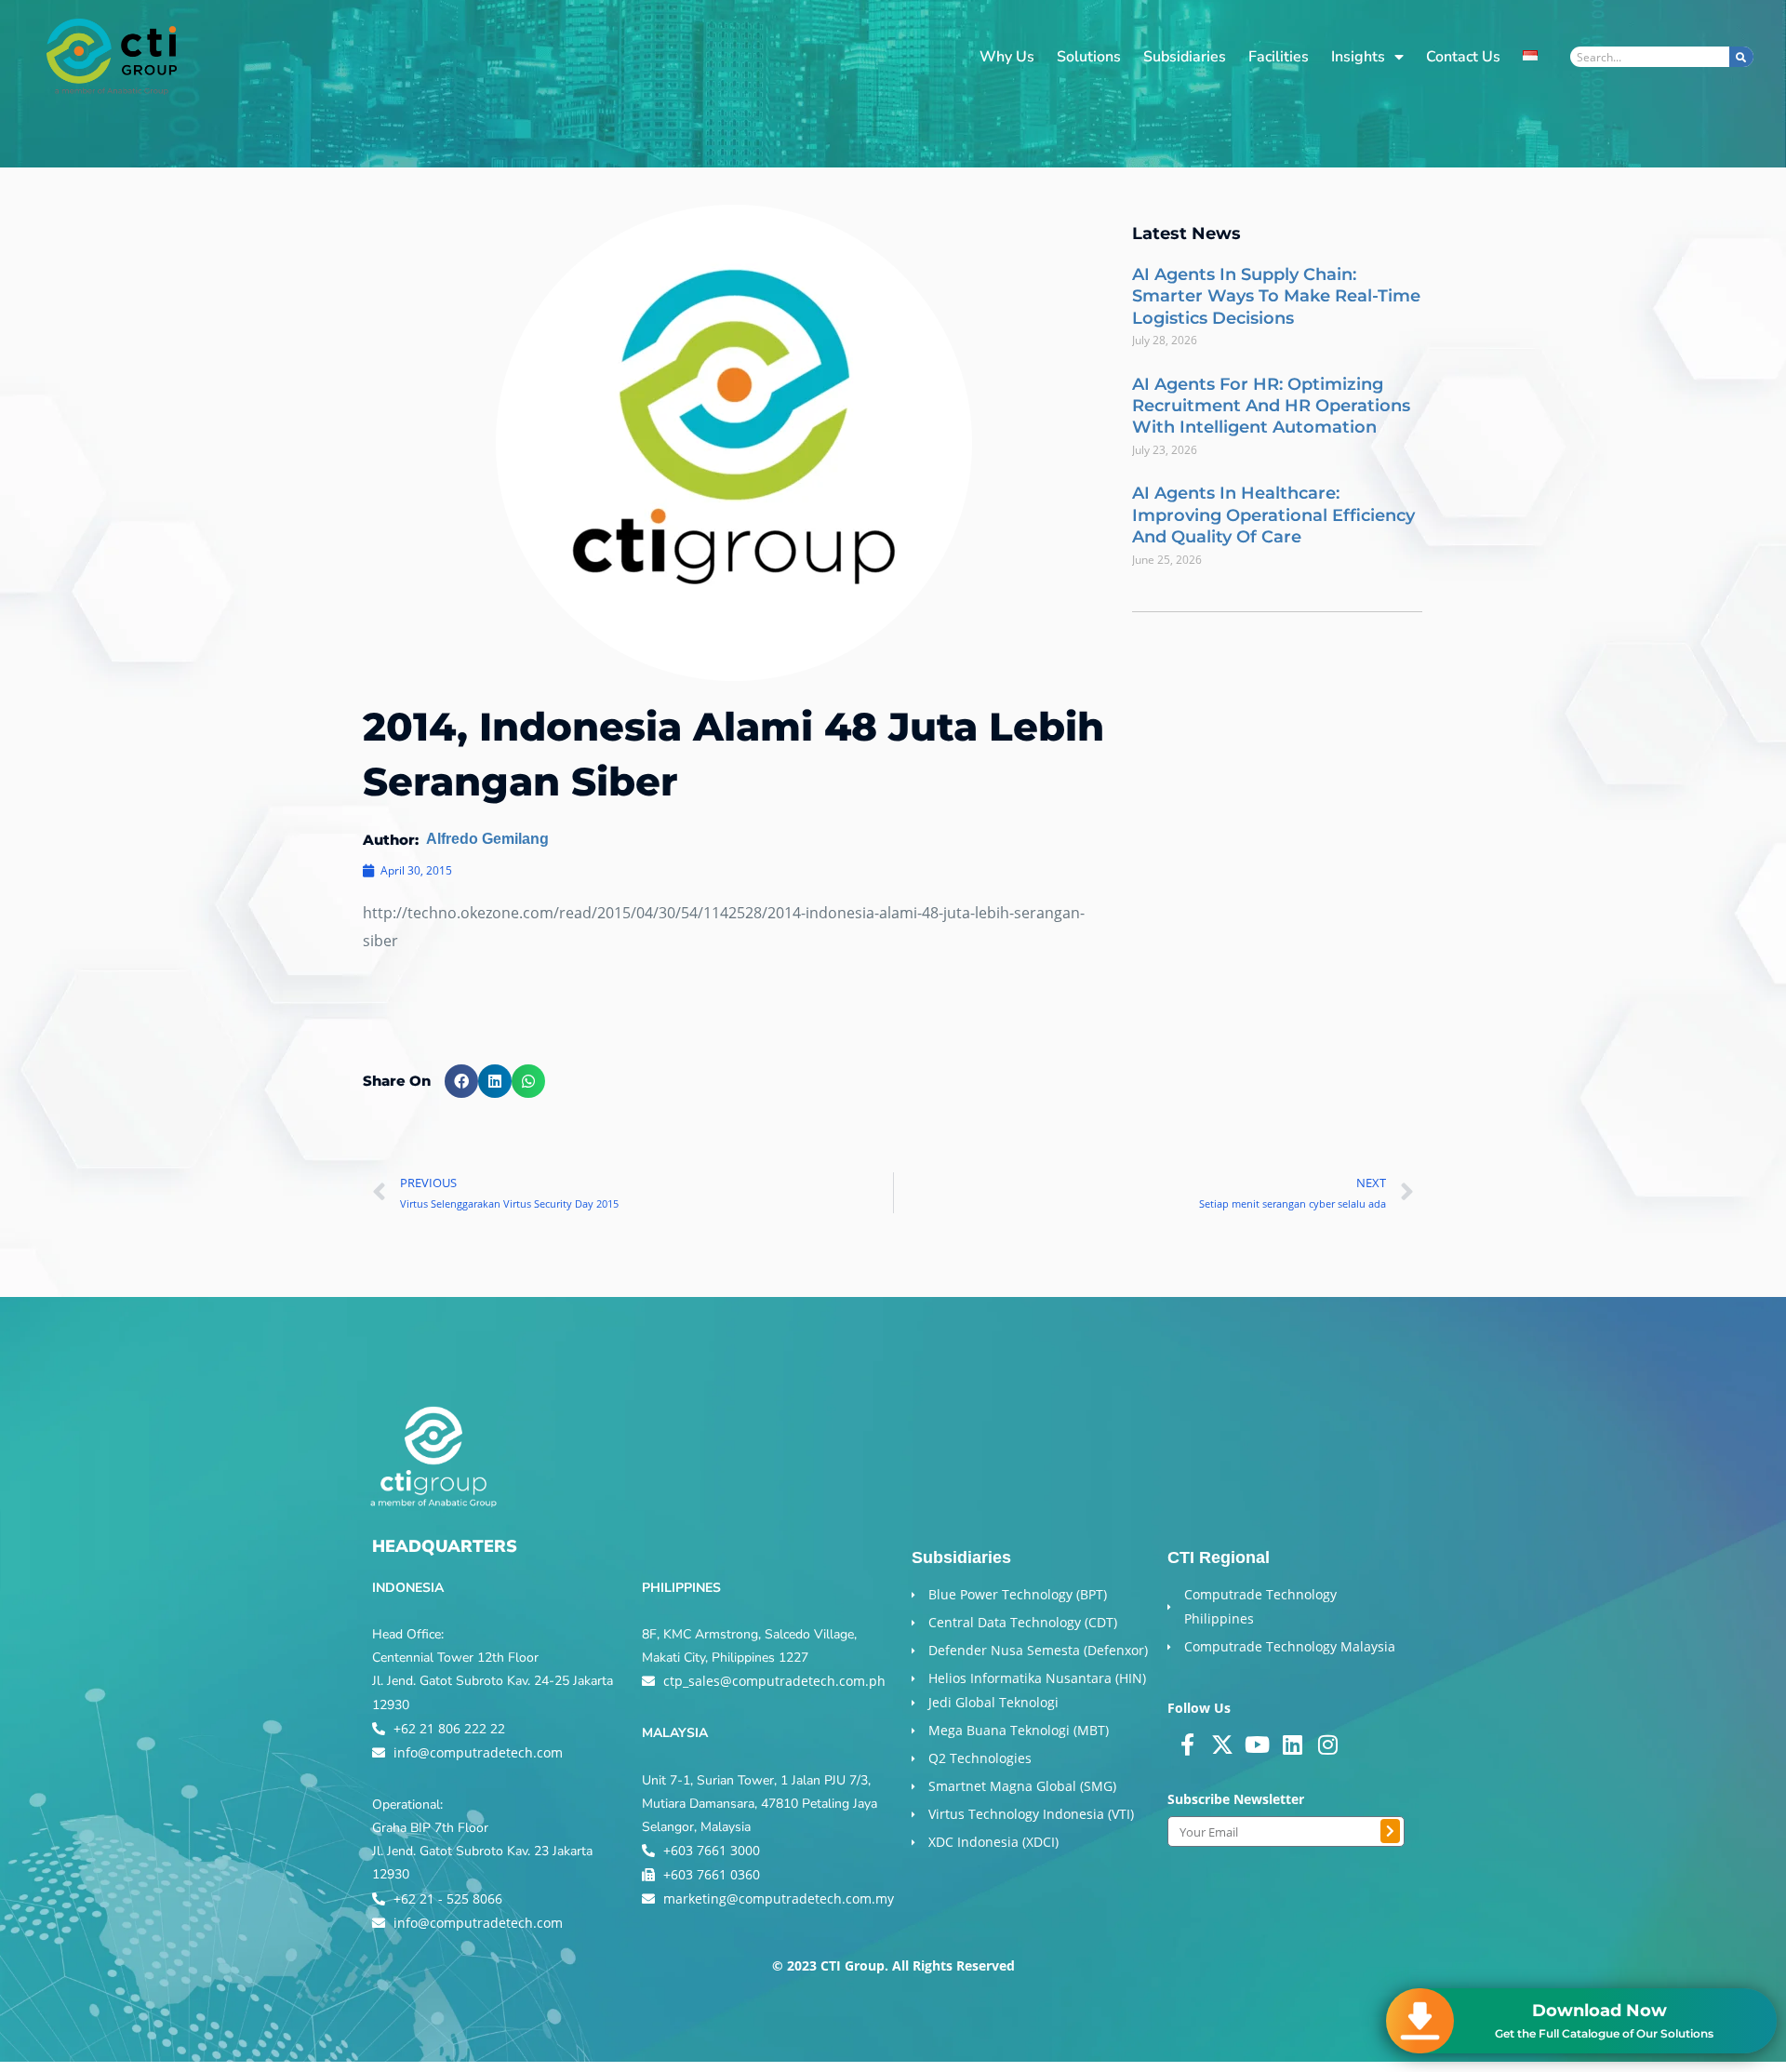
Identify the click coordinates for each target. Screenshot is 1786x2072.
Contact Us (1463, 57)
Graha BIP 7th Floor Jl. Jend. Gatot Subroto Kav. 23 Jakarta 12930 (482, 1851)
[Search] (1741, 57)
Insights (1358, 57)
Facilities (1279, 57)
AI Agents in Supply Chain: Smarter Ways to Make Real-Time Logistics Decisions (1276, 296)
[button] (461, 1081)
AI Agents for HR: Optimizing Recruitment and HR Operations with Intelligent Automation (1271, 406)
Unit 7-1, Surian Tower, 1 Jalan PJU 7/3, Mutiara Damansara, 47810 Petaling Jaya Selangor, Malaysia (760, 1804)
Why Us (1007, 57)
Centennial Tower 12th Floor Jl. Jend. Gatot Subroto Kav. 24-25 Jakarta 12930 (493, 1681)
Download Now (1599, 2011)
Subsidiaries (1185, 57)
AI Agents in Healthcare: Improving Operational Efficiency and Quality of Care (1273, 515)
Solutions (1089, 57)
